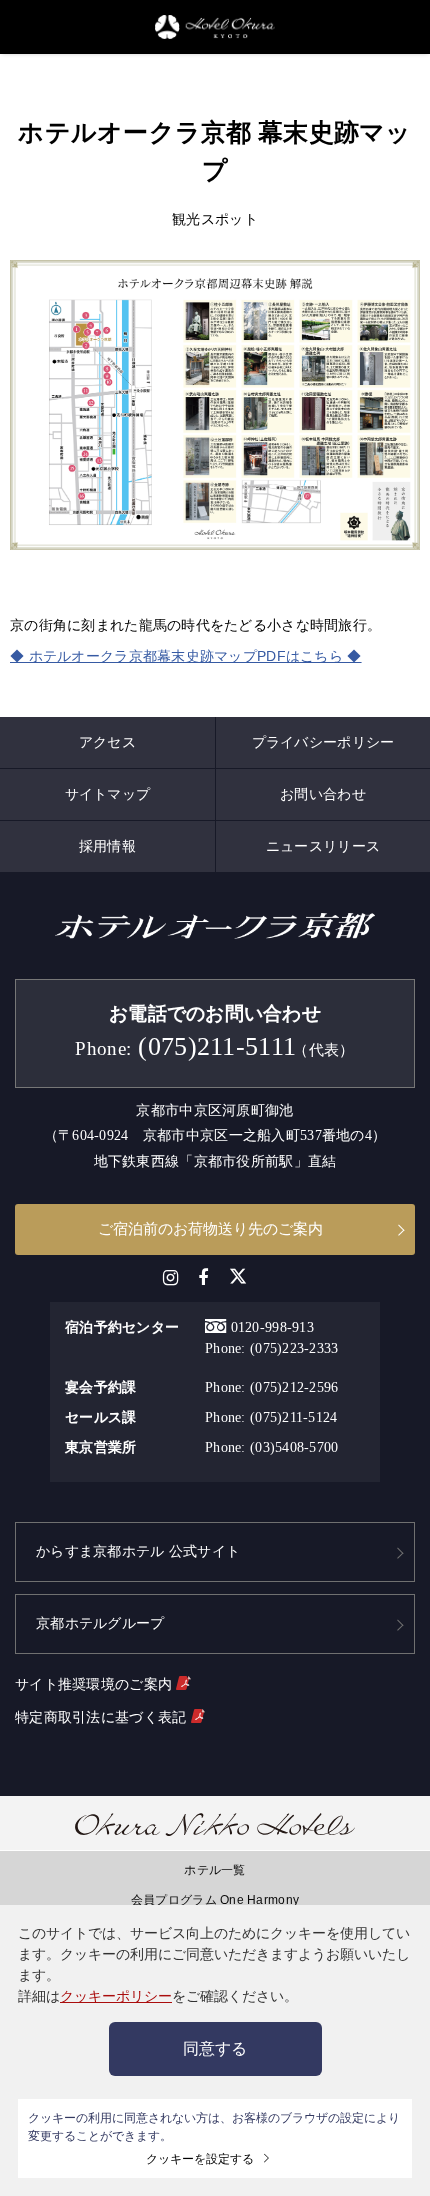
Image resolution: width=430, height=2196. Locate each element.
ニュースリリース (323, 846)
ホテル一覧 (214, 1870)
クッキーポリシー (116, 1996)
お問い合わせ (323, 794)
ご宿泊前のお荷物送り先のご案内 (210, 1228)
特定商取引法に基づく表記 (103, 1717)
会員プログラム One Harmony (215, 1900)
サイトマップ (108, 794)
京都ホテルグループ (100, 1623)
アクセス (107, 742)
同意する (215, 2048)
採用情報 (107, 846)
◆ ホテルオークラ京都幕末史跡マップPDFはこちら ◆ (186, 656)
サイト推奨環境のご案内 (95, 1684)
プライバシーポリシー (323, 742)
